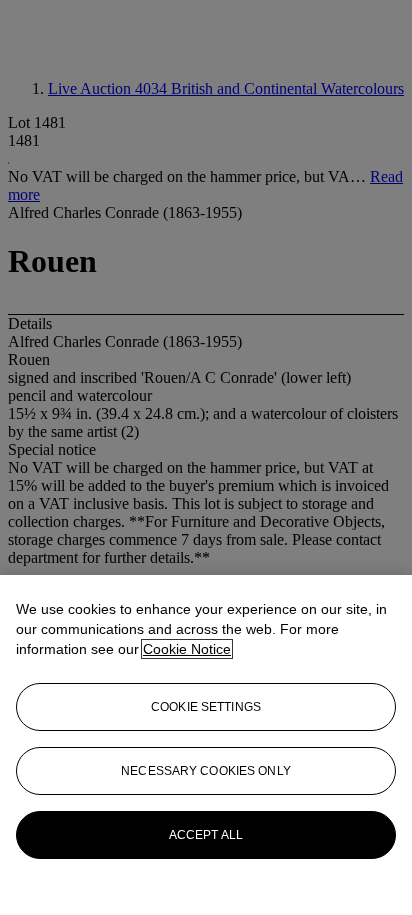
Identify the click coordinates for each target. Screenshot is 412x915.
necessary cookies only (206, 771)
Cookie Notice (187, 649)
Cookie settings (206, 707)
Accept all (206, 835)
